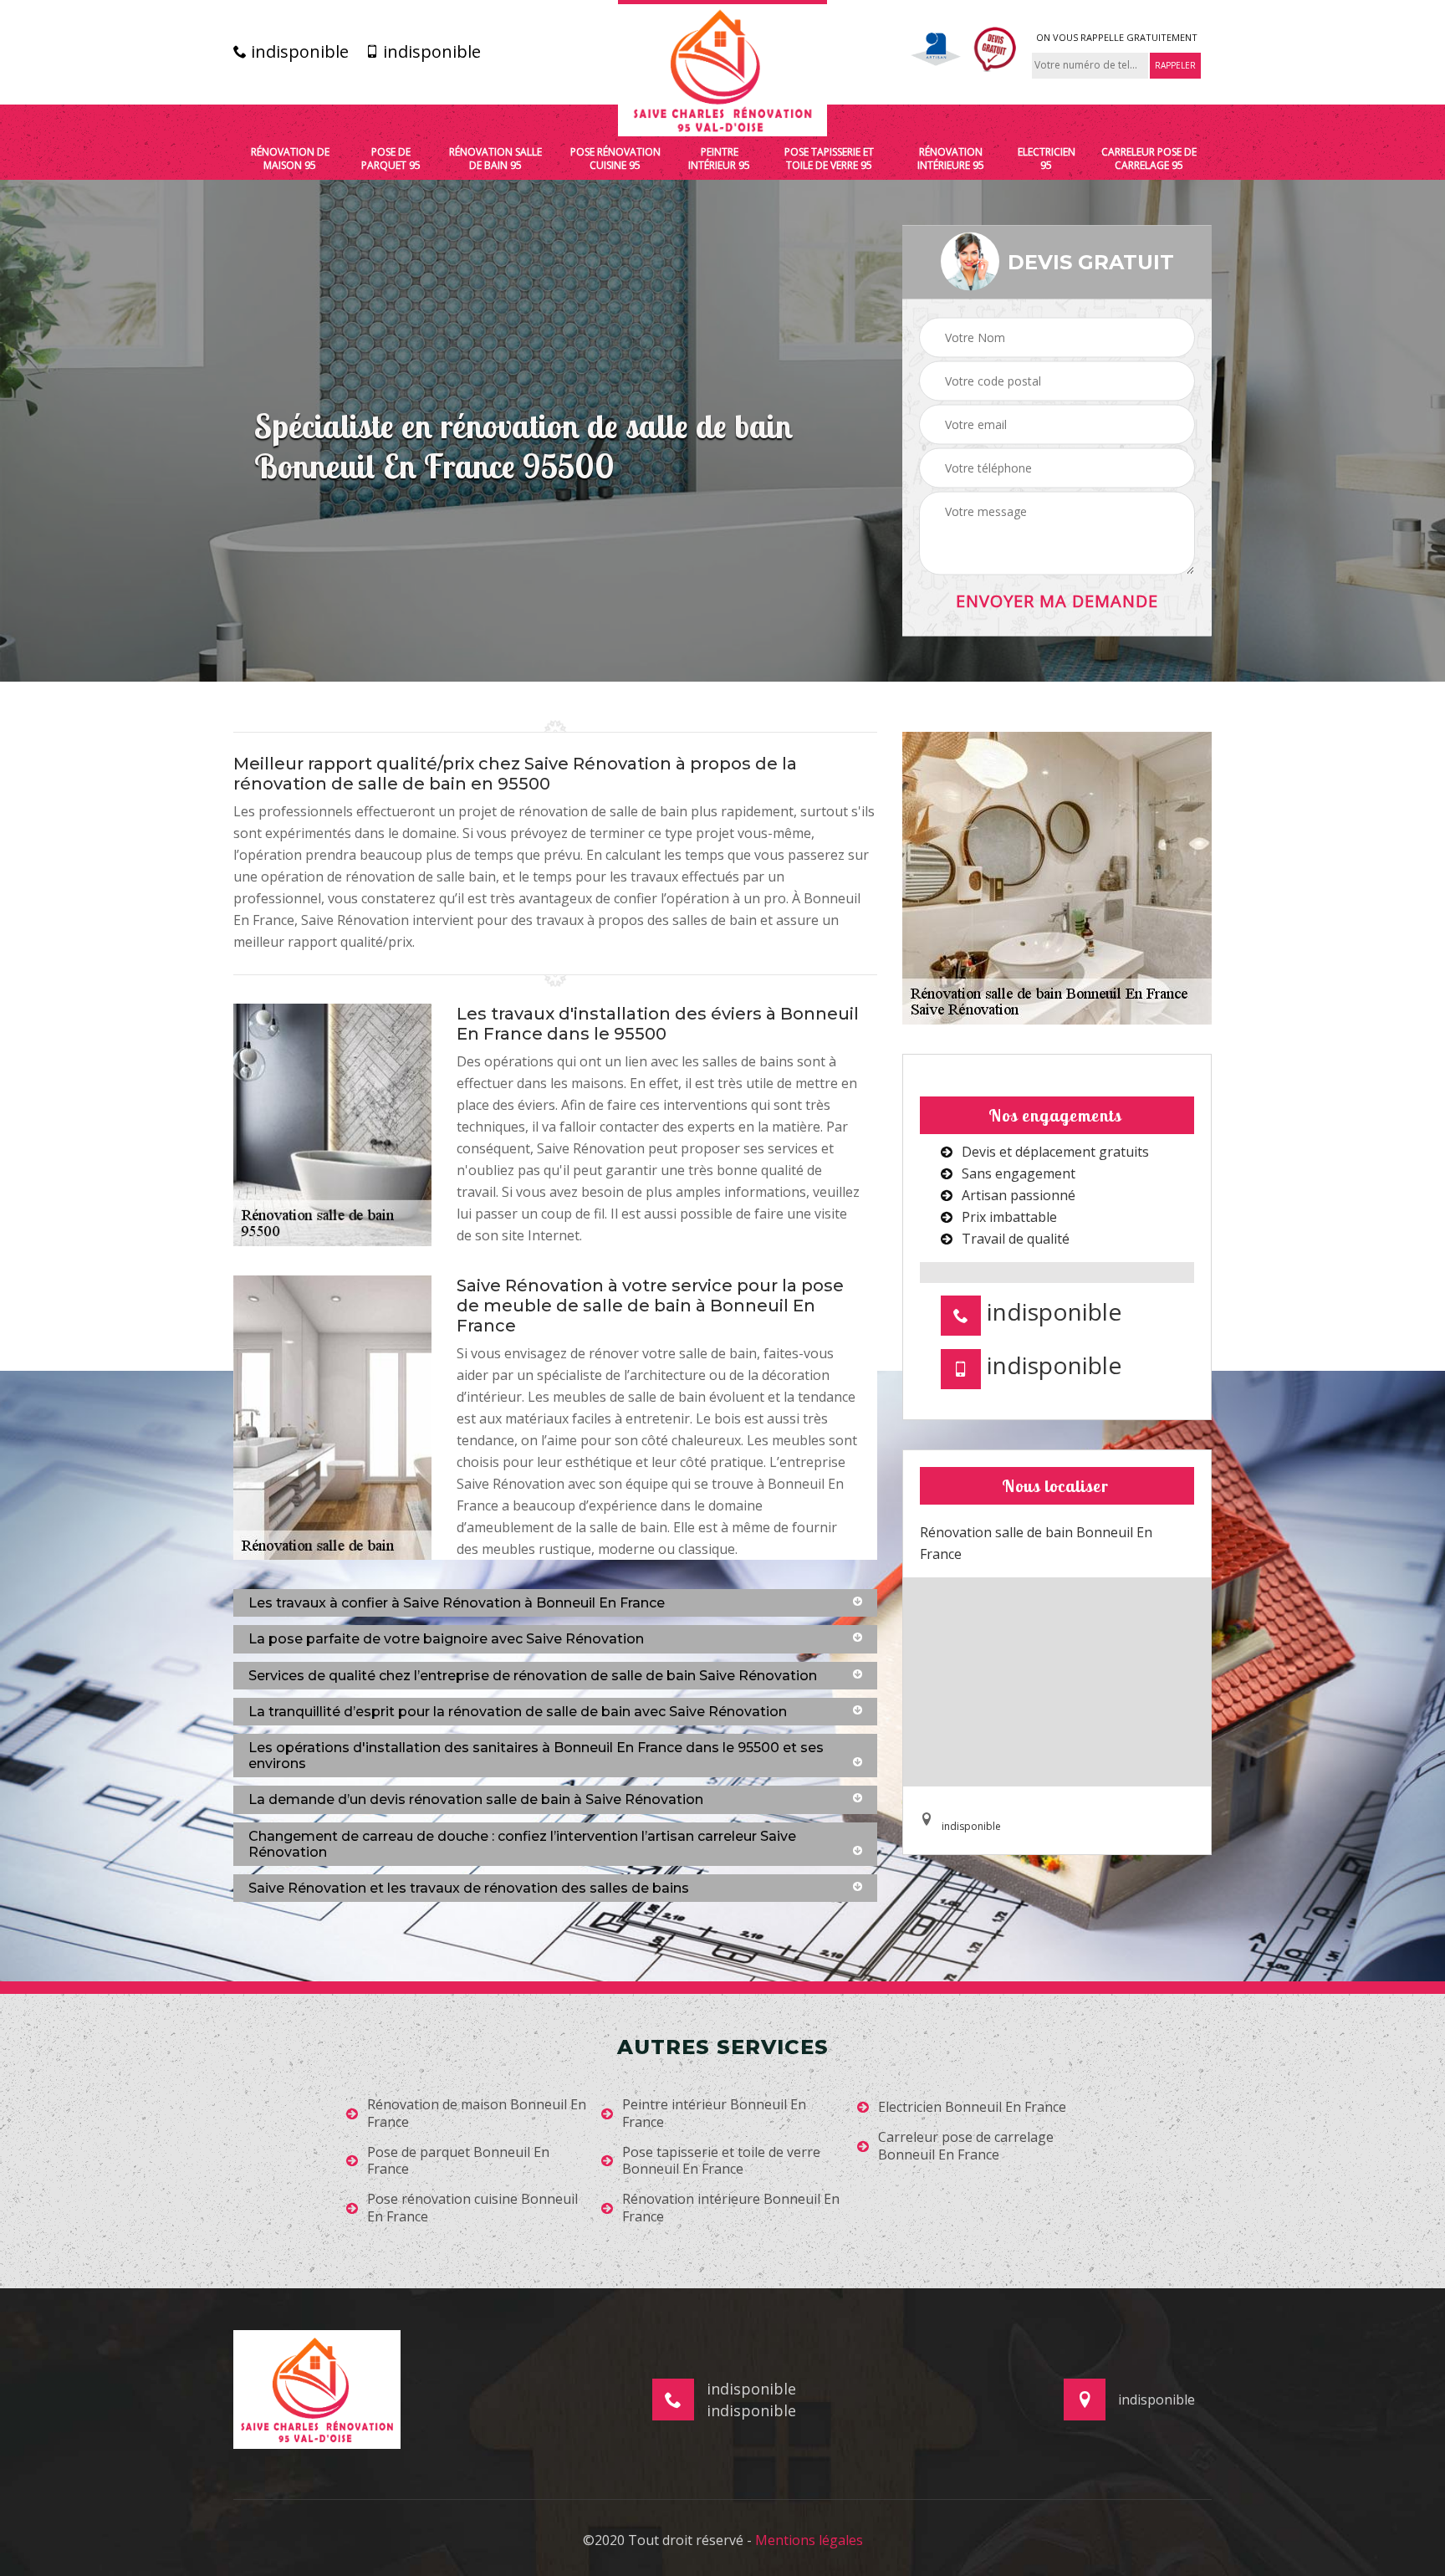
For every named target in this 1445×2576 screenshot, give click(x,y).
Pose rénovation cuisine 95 (615, 158)
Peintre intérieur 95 (719, 158)
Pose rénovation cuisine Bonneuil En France (472, 2208)
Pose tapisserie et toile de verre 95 (829, 158)
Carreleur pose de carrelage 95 (1149, 158)
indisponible (298, 52)
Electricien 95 (1047, 158)
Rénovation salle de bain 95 (495, 158)
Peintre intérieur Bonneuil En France (714, 2113)
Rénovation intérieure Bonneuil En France (731, 2208)
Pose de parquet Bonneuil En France (458, 2161)
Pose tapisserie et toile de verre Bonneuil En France (721, 2161)
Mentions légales (809, 2540)
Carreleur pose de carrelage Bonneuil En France (966, 2146)
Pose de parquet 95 (391, 158)
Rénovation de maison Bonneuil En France (477, 2113)
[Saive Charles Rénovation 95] (722, 68)
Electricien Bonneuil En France (972, 2107)
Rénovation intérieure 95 (951, 158)
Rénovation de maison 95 (290, 158)
